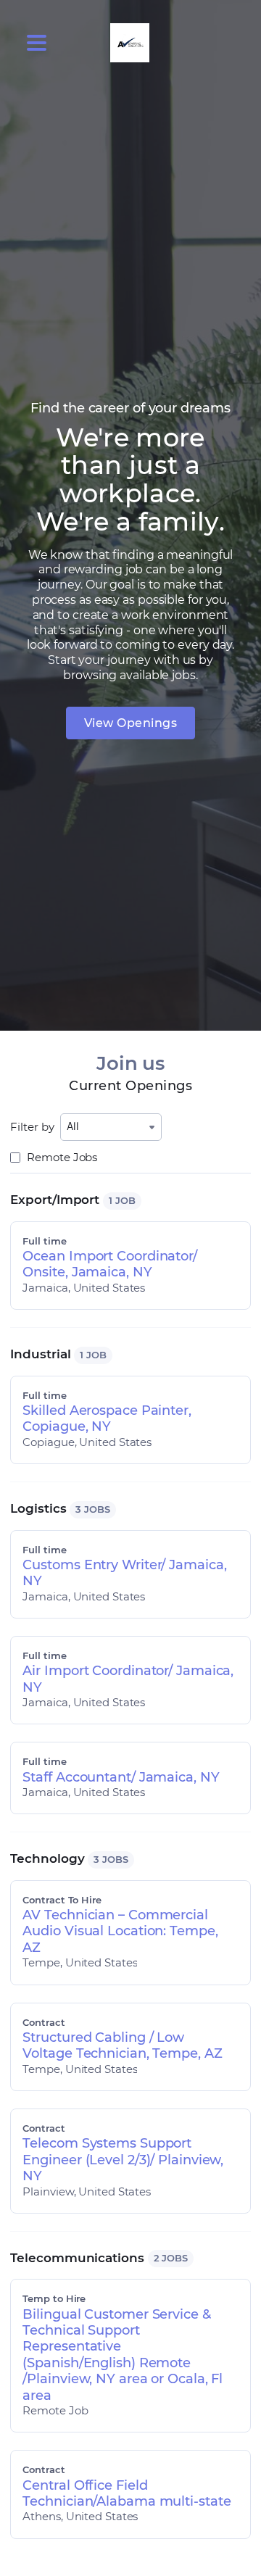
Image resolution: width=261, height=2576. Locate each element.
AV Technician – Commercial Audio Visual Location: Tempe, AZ (120, 1931)
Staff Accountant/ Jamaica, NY (121, 1777)
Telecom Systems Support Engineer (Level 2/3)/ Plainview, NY (123, 2160)
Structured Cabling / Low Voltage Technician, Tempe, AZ (122, 2045)
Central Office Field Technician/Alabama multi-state (127, 2493)
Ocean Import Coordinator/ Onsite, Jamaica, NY (110, 1264)
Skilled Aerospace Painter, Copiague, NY (107, 1418)
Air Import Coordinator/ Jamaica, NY (128, 1679)
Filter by (32, 1127)
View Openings (131, 723)
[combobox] (111, 1127)
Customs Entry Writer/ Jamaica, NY (124, 1573)
